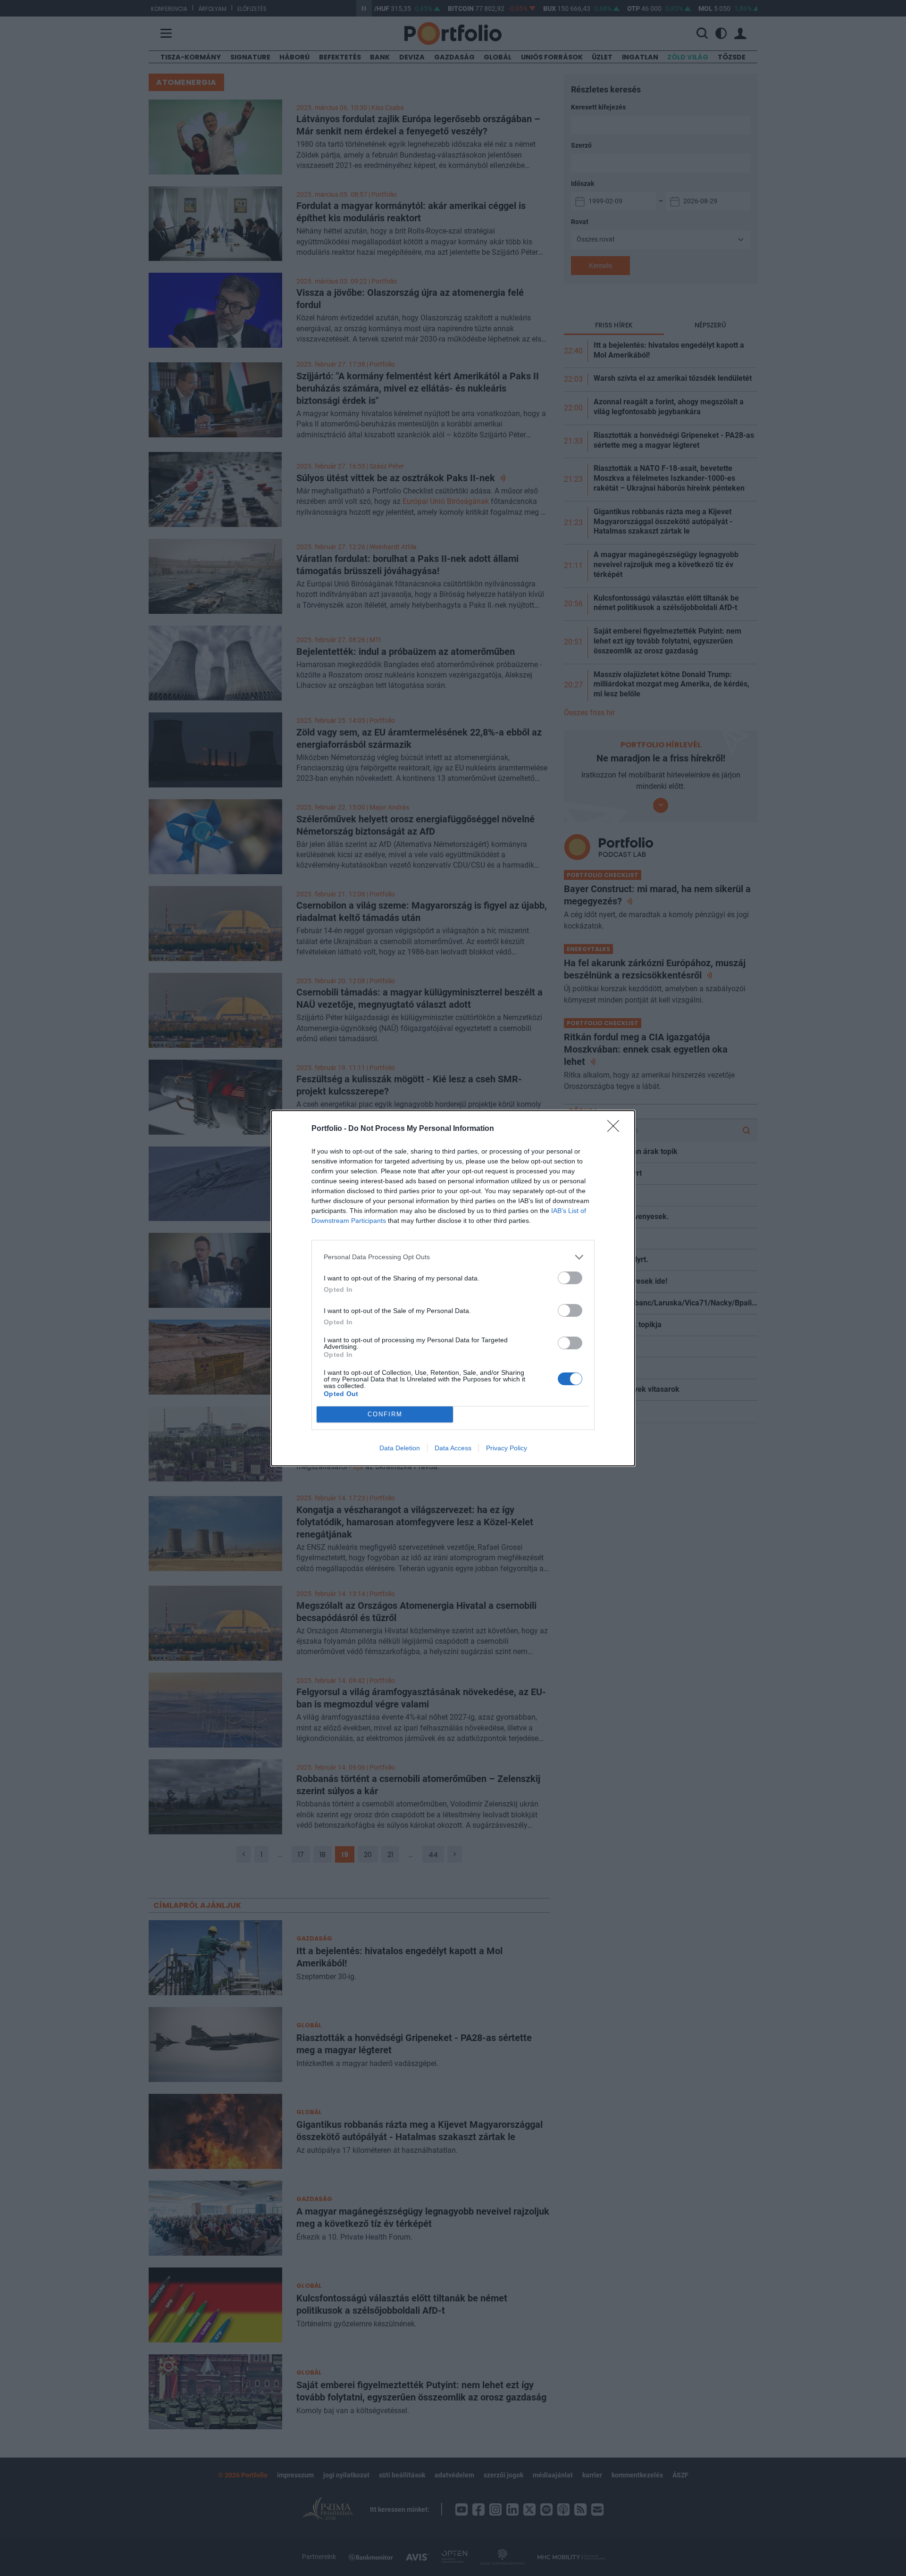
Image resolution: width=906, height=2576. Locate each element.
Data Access (453, 1448)
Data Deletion (400, 1448)
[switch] (570, 1278)
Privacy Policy (507, 1448)
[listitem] (453, 1257)
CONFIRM (385, 1414)
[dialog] (453, 1288)
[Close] (616, 1129)
